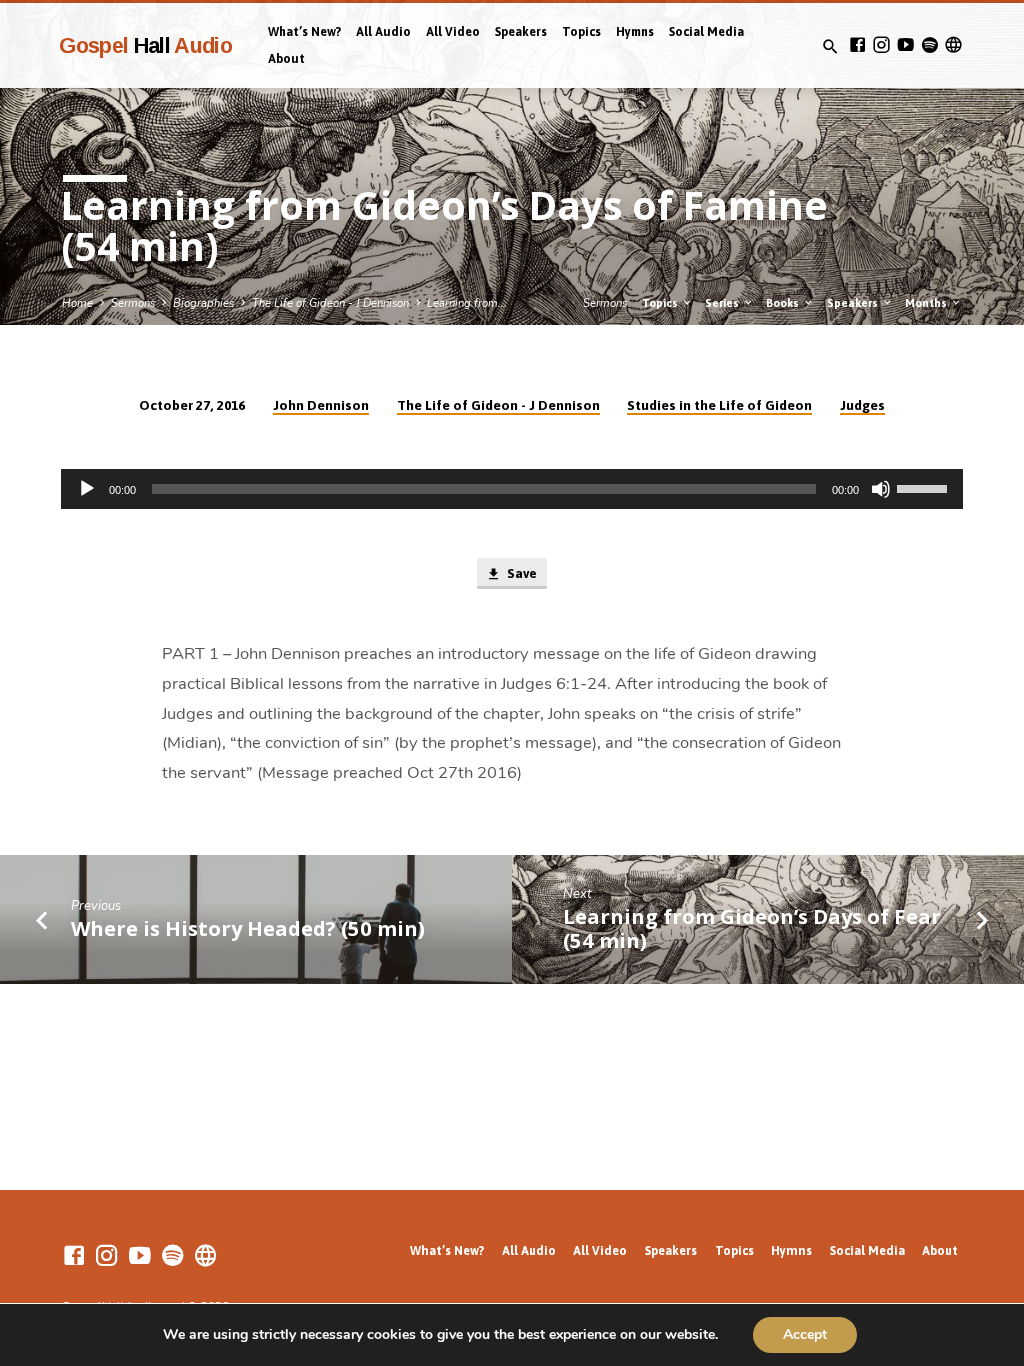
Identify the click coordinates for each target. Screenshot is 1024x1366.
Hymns (635, 32)
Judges (862, 405)
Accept (805, 1334)
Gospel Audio (145, 45)
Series (723, 303)
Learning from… (466, 303)
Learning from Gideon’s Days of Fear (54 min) (752, 928)
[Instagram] (881, 45)
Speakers (521, 32)
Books (784, 303)
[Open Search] (830, 47)
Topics (581, 32)
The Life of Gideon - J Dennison (330, 303)
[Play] (87, 489)
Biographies (203, 303)
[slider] (925, 487)
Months (927, 303)
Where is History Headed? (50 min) (248, 928)
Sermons (133, 303)
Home (77, 303)
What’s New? (304, 32)
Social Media (706, 32)
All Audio (383, 32)
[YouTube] (905, 45)
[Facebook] (857, 45)
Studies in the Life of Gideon (719, 405)
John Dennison (321, 405)
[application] (511, 489)
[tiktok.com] (953, 45)
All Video (453, 32)
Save (520, 573)
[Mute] (881, 489)
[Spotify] (929, 45)
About (286, 59)
